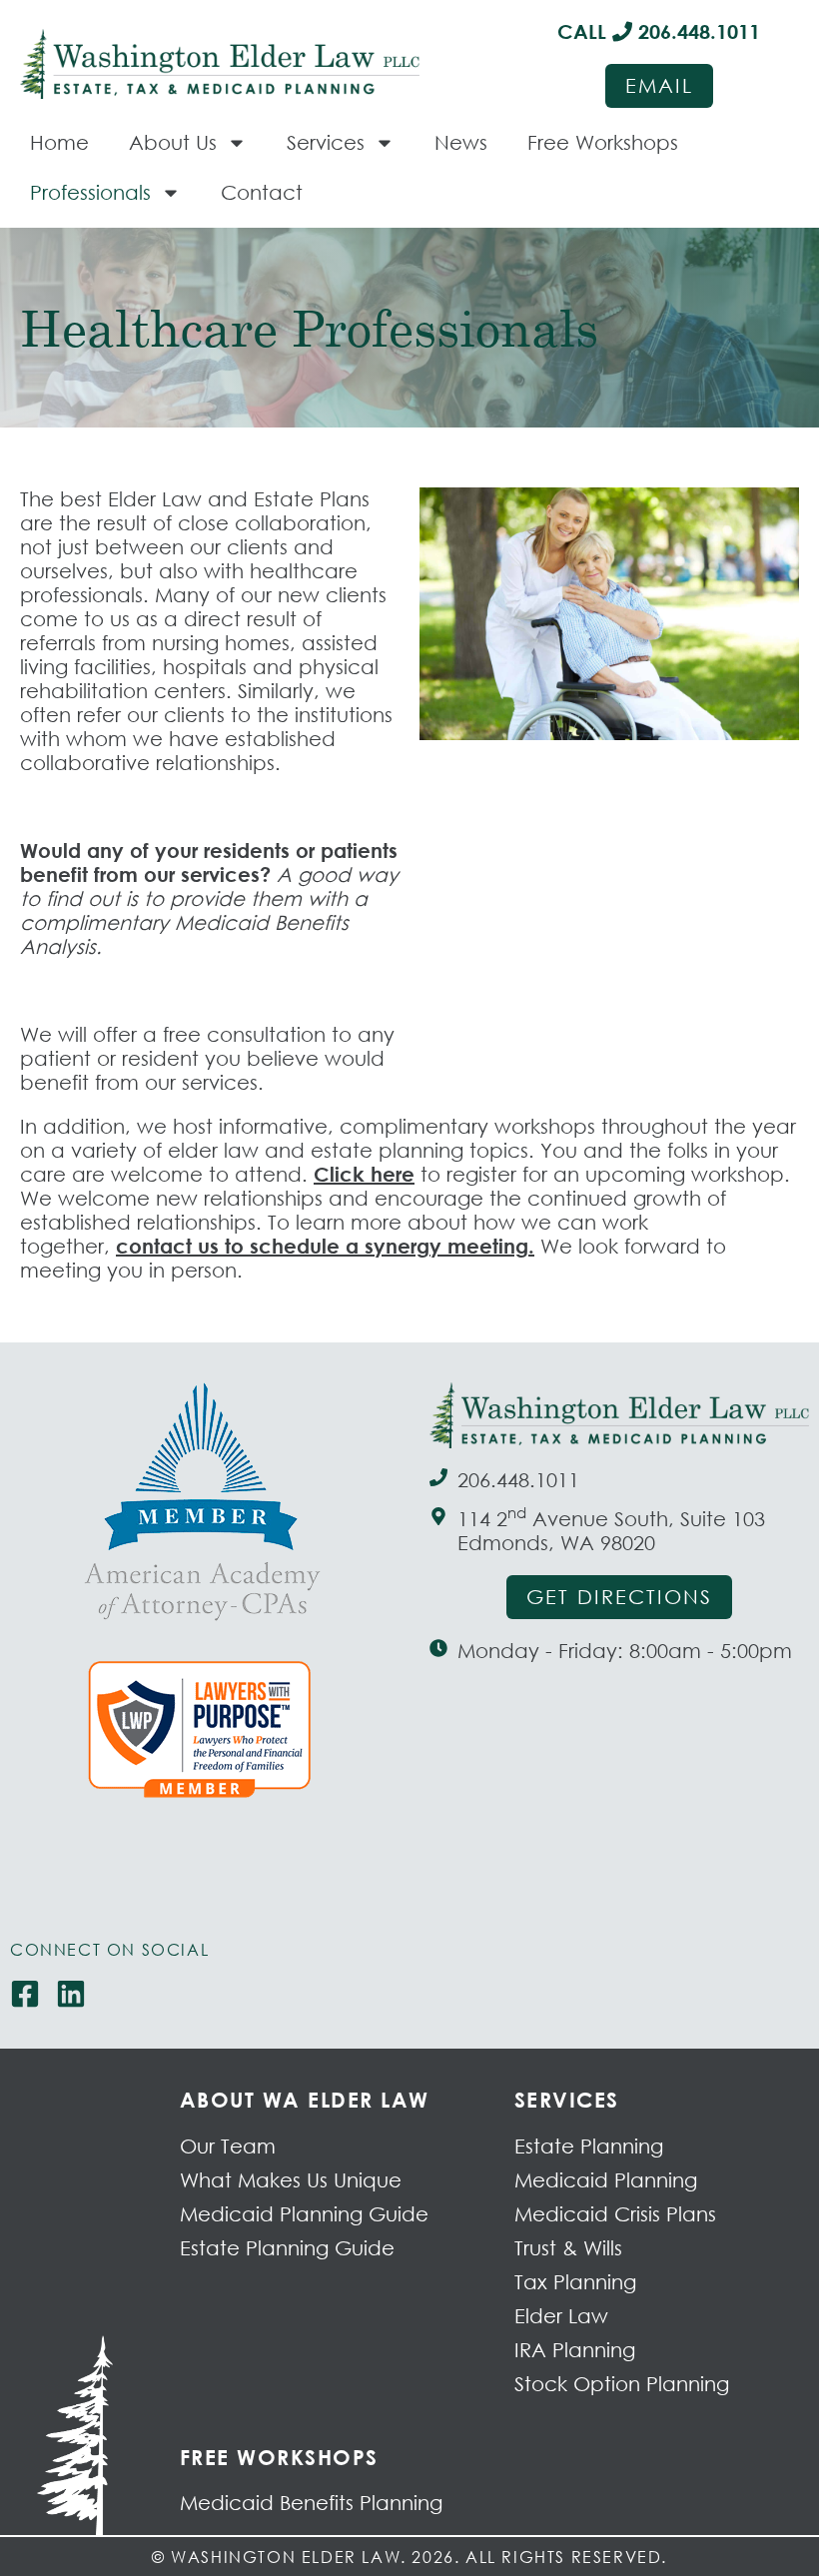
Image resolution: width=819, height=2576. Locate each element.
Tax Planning (575, 2282)
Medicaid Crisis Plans (615, 2214)
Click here (364, 1174)
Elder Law (561, 2316)
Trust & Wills (568, 2248)
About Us (173, 142)
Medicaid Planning (606, 2180)
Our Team (228, 2146)
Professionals (90, 192)
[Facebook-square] (25, 1994)
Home (59, 142)
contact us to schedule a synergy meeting (322, 1246)
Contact (262, 192)
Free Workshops (603, 142)
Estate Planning (589, 2146)
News (461, 142)
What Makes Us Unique (291, 2180)
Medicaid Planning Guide (304, 2214)
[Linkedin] (71, 1994)
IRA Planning (575, 2350)
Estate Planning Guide (287, 2248)
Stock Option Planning (622, 2384)
